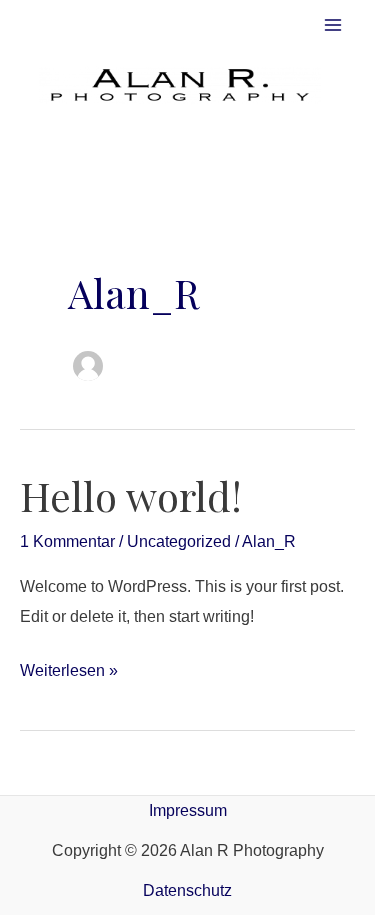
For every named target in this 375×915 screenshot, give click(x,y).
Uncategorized (179, 541)
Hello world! (131, 495)
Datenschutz (187, 890)
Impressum (188, 810)
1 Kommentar (67, 541)
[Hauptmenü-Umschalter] (333, 25)
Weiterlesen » (69, 667)
